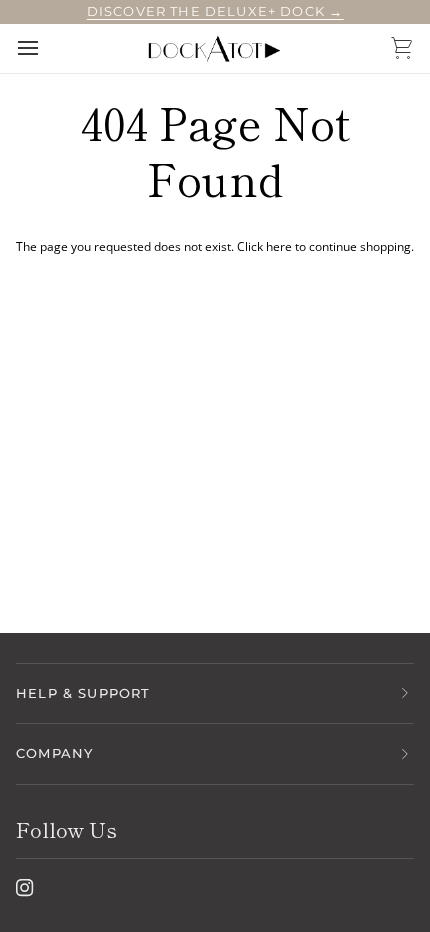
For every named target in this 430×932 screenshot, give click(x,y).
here (279, 246)
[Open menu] (46, 48)
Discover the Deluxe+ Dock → (215, 11)
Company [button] (54, 753)
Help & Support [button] (83, 693)
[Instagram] (25, 888)
